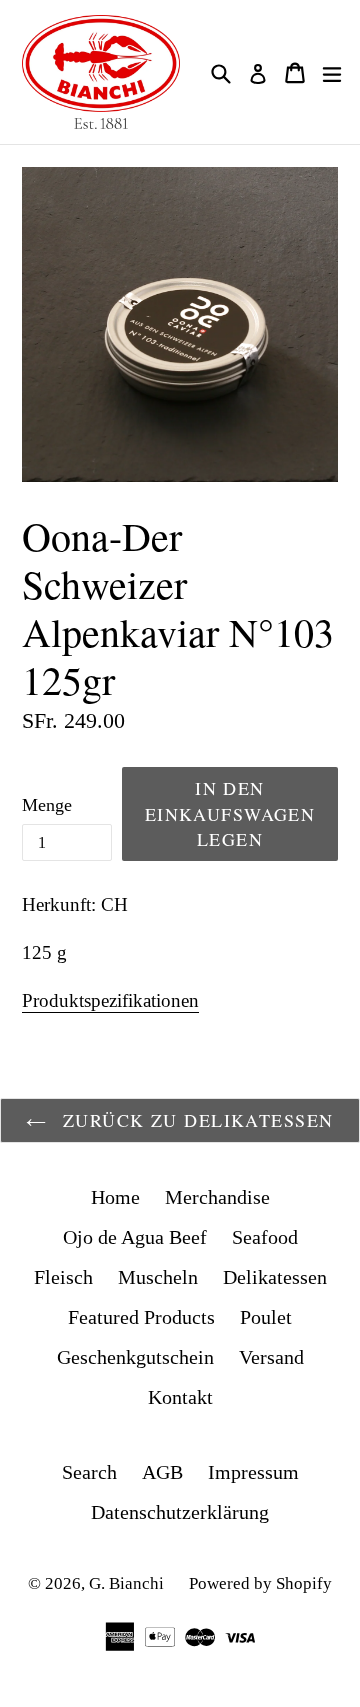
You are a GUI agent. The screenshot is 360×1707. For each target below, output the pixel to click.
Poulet (266, 1317)
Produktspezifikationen (110, 1000)
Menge (47, 805)
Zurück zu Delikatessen (194, 1120)
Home (115, 1197)
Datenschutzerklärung (180, 1512)
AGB (162, 1472)
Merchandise (217, 1197)
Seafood (265, 1237)
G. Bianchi (126, 1583)
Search (89, 1472)
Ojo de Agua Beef (135, 1237)
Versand (271, 1357)
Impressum (253, 1472)
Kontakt (180, 1397)
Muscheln (158, 1277)
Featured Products (141, 1317)
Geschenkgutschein (135, 1357)
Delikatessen (275, 1277)
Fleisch (63, 1277)
